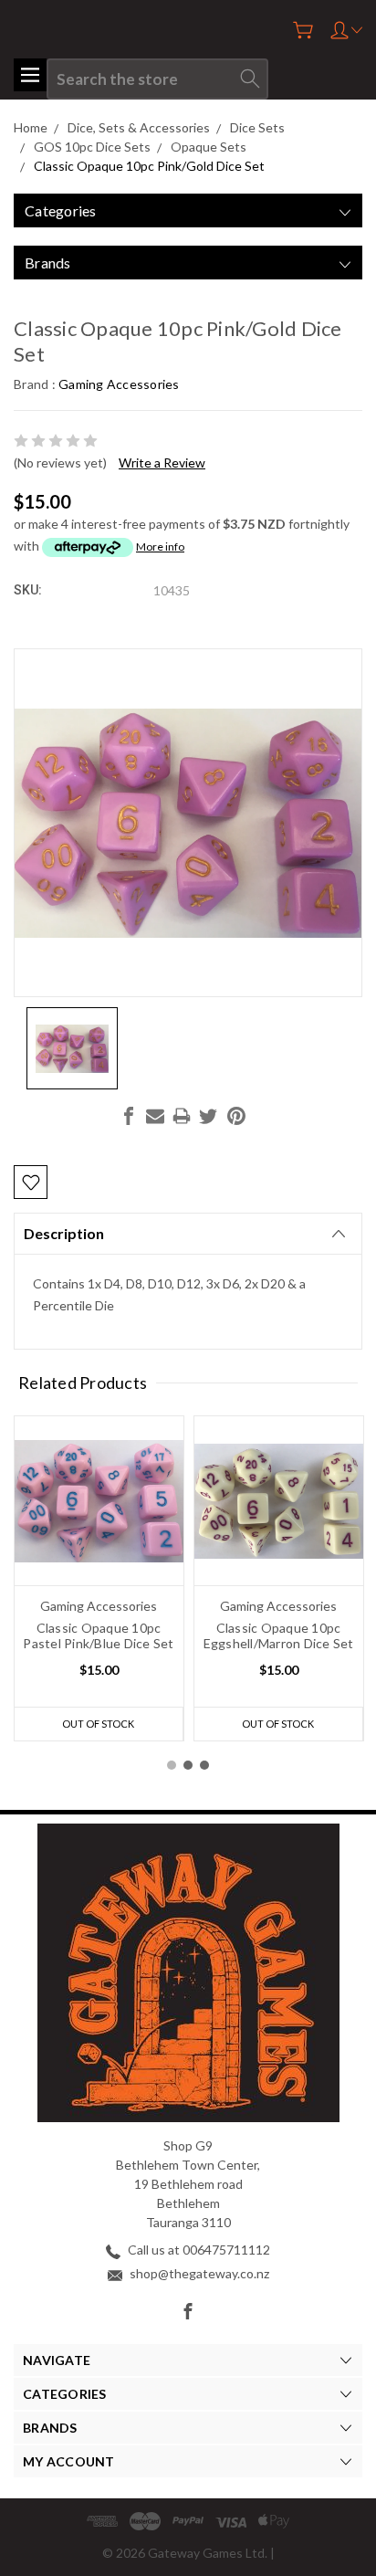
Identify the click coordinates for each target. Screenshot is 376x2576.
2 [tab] (188, 1765)
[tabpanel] (99, 1578)
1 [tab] (172, 1765)
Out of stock (98, 1724)
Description (64, 1233)
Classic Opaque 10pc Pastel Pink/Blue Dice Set (98, 1635)
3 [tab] (204, 1765)
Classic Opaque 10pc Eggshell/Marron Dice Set (279, 1635)
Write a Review (162, 463)
